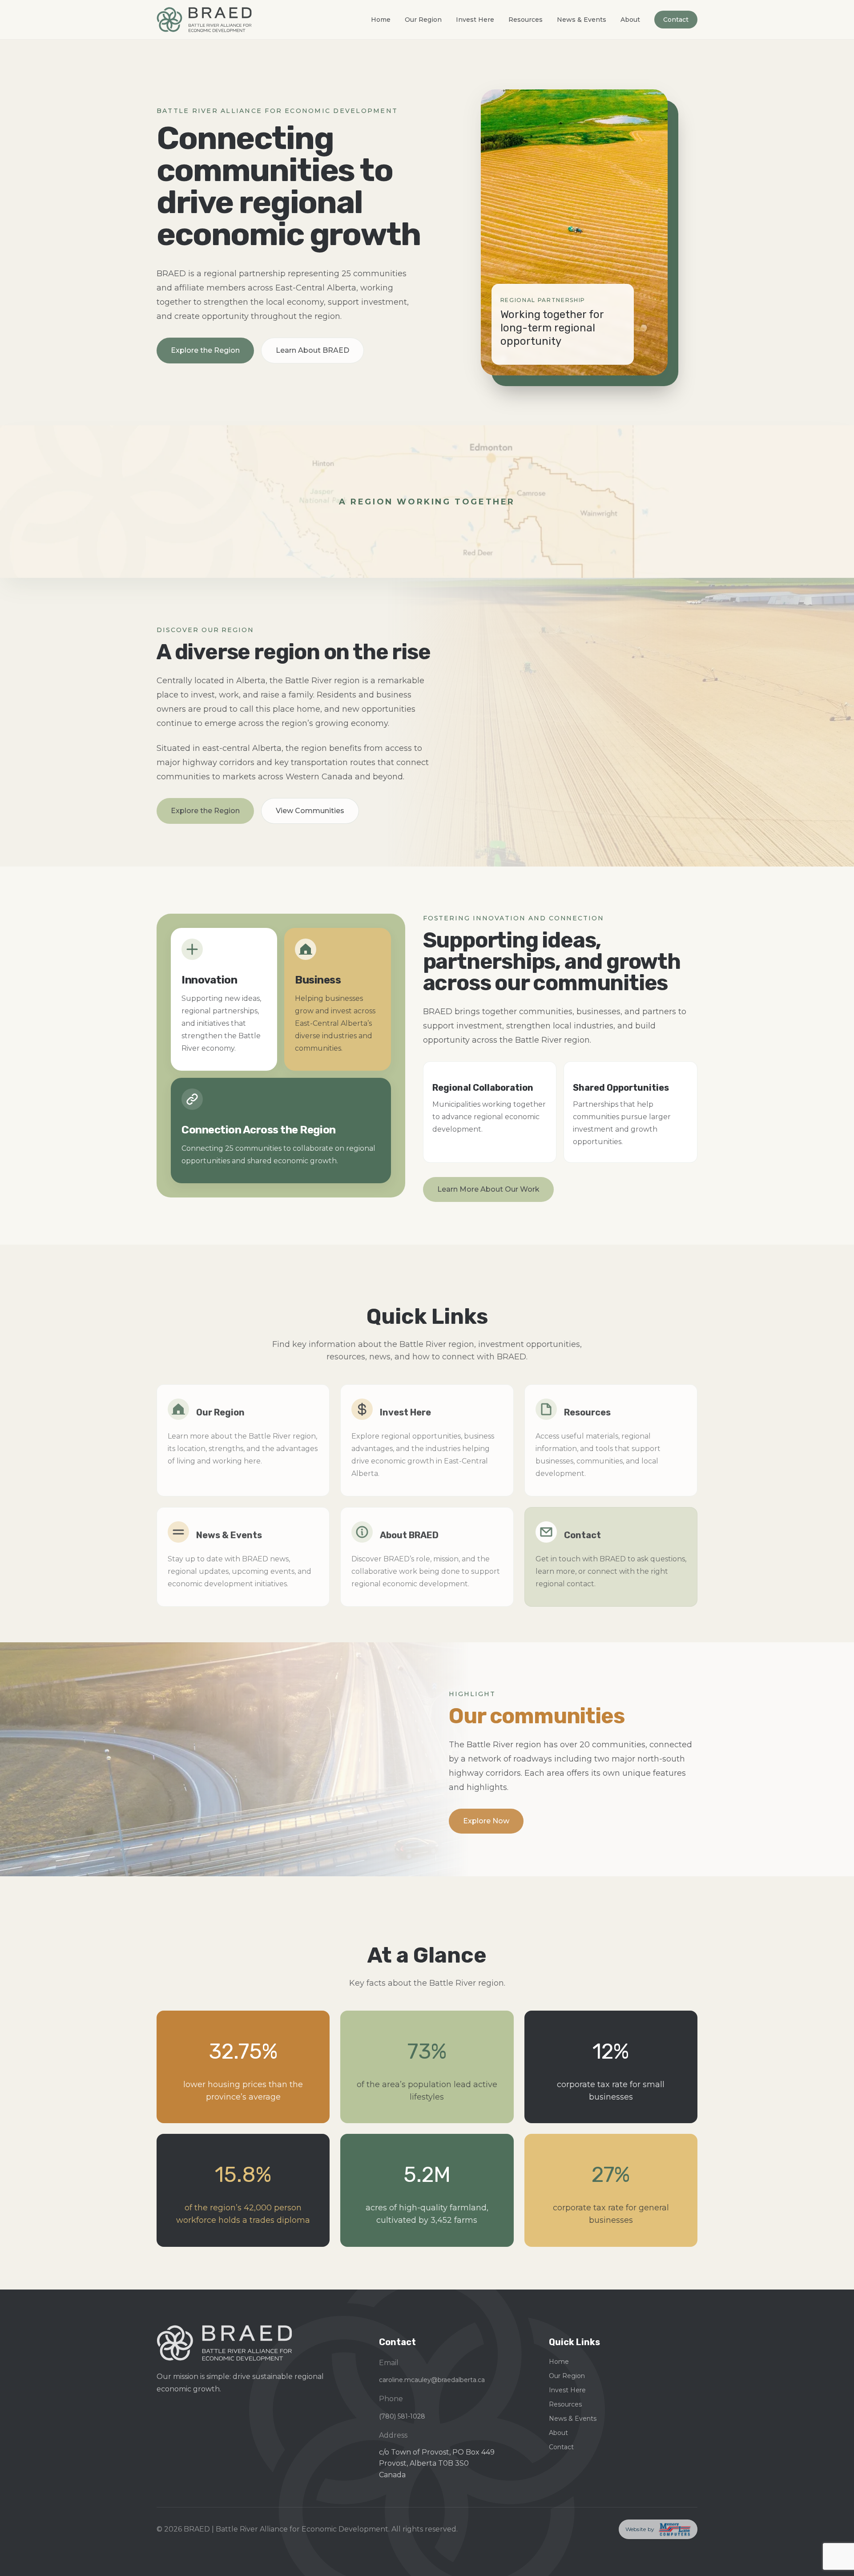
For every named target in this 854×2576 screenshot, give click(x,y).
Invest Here (475, 20)
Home (381, 20)
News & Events (582, 20)
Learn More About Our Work (488, 1189)
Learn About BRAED (312, 350)
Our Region (423, 20)
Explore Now (486, 1821)
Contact (676, 20)
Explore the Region (205, 350)
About (630, 20)
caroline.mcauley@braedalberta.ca (432, 2380)
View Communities (310, 811)
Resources (526, 20)
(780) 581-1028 (402, 2416)
